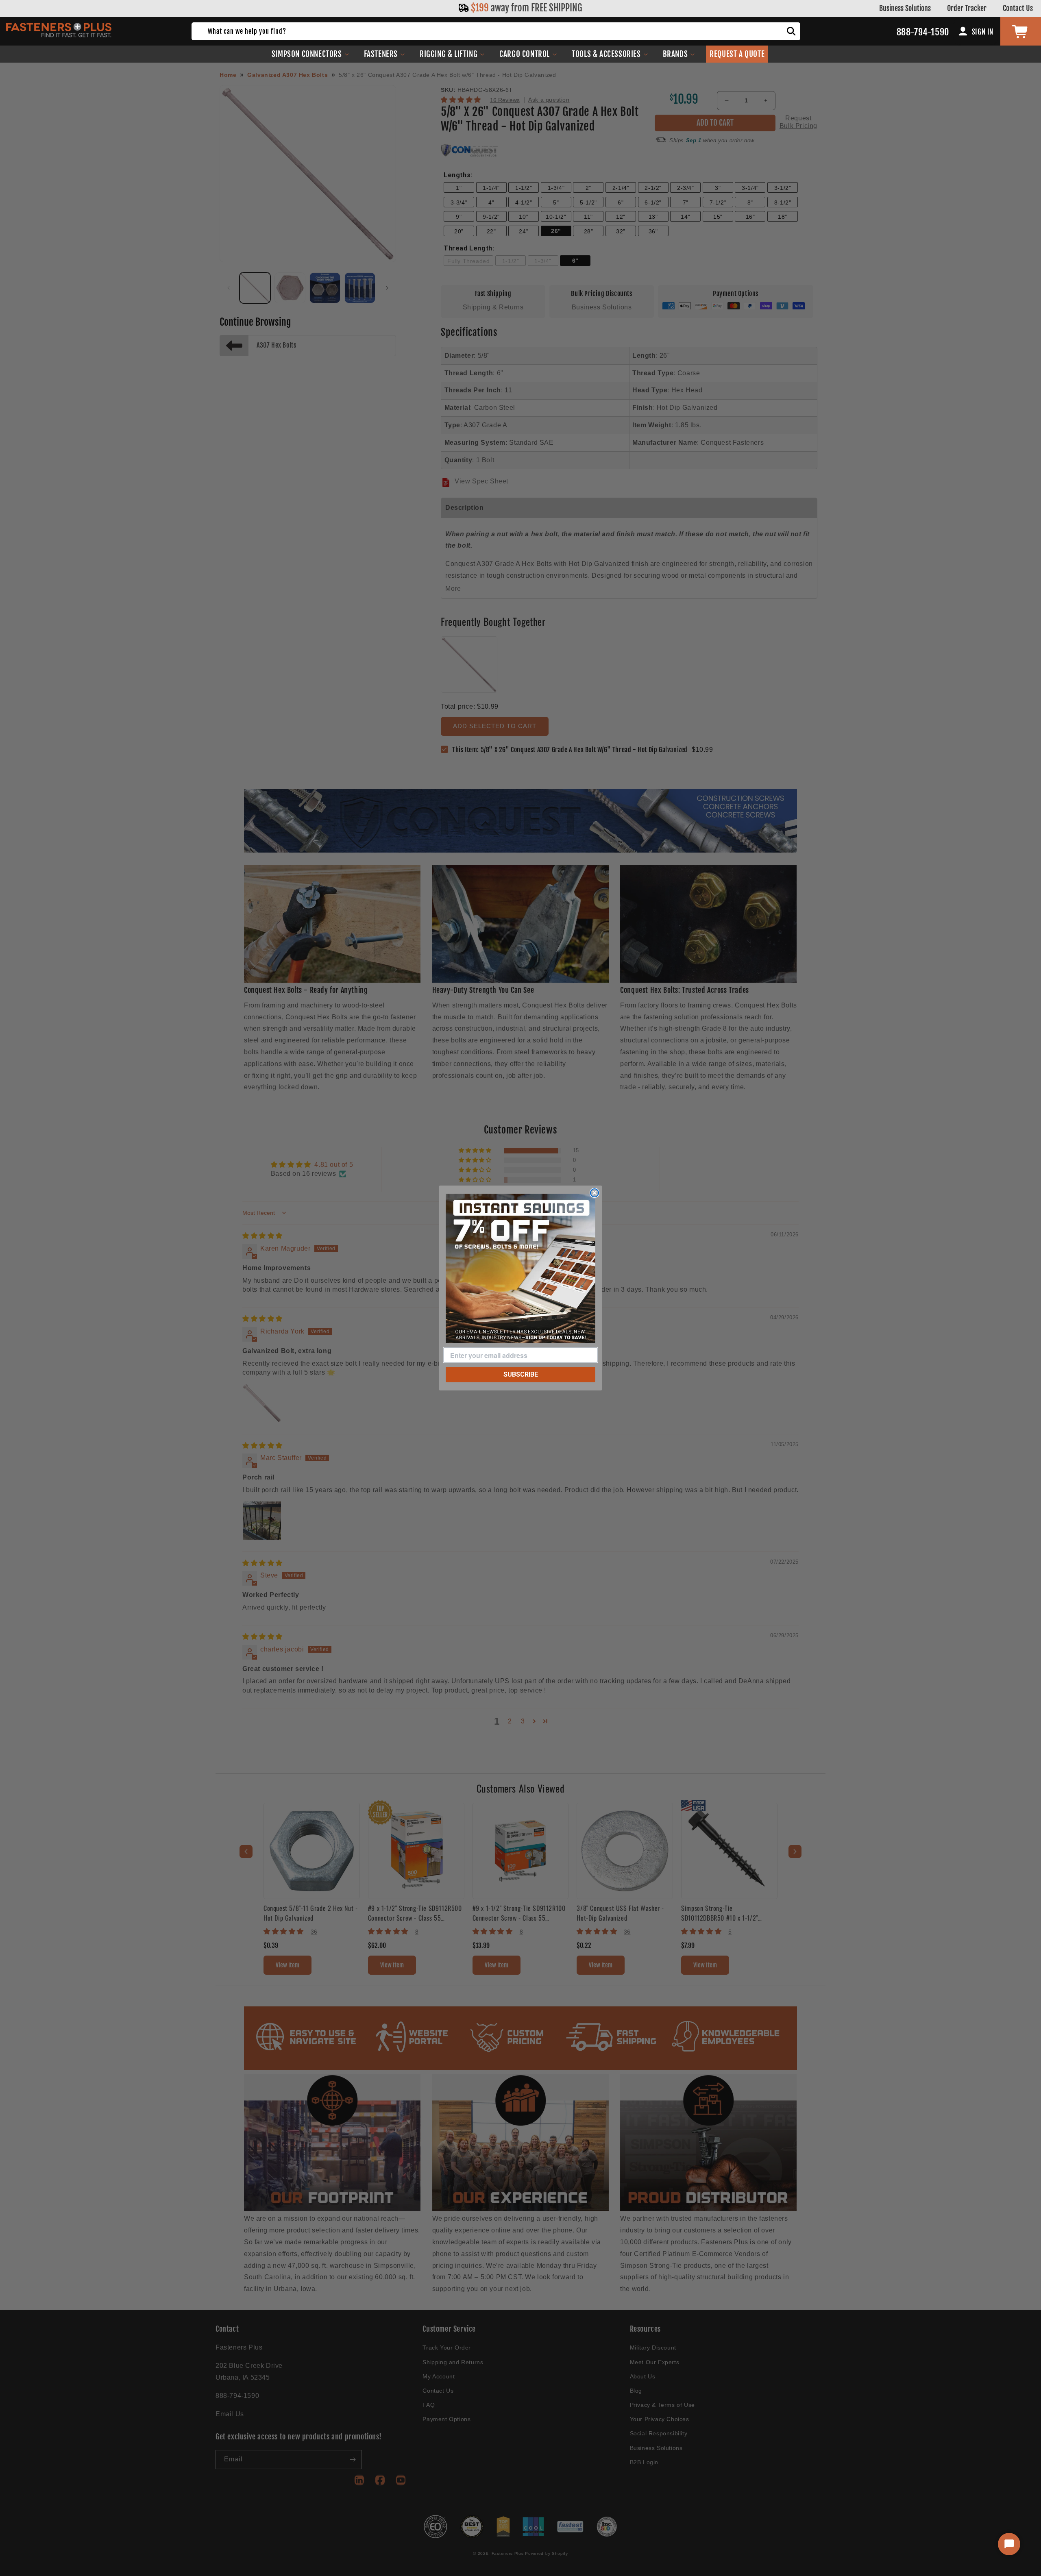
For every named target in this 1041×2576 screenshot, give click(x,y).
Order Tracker (967, 8)
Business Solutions (905, 8)
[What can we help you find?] (791, 31)
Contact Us (1018, 8)
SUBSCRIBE (521, 1374)
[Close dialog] (595, 1193)
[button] (310, 54)
